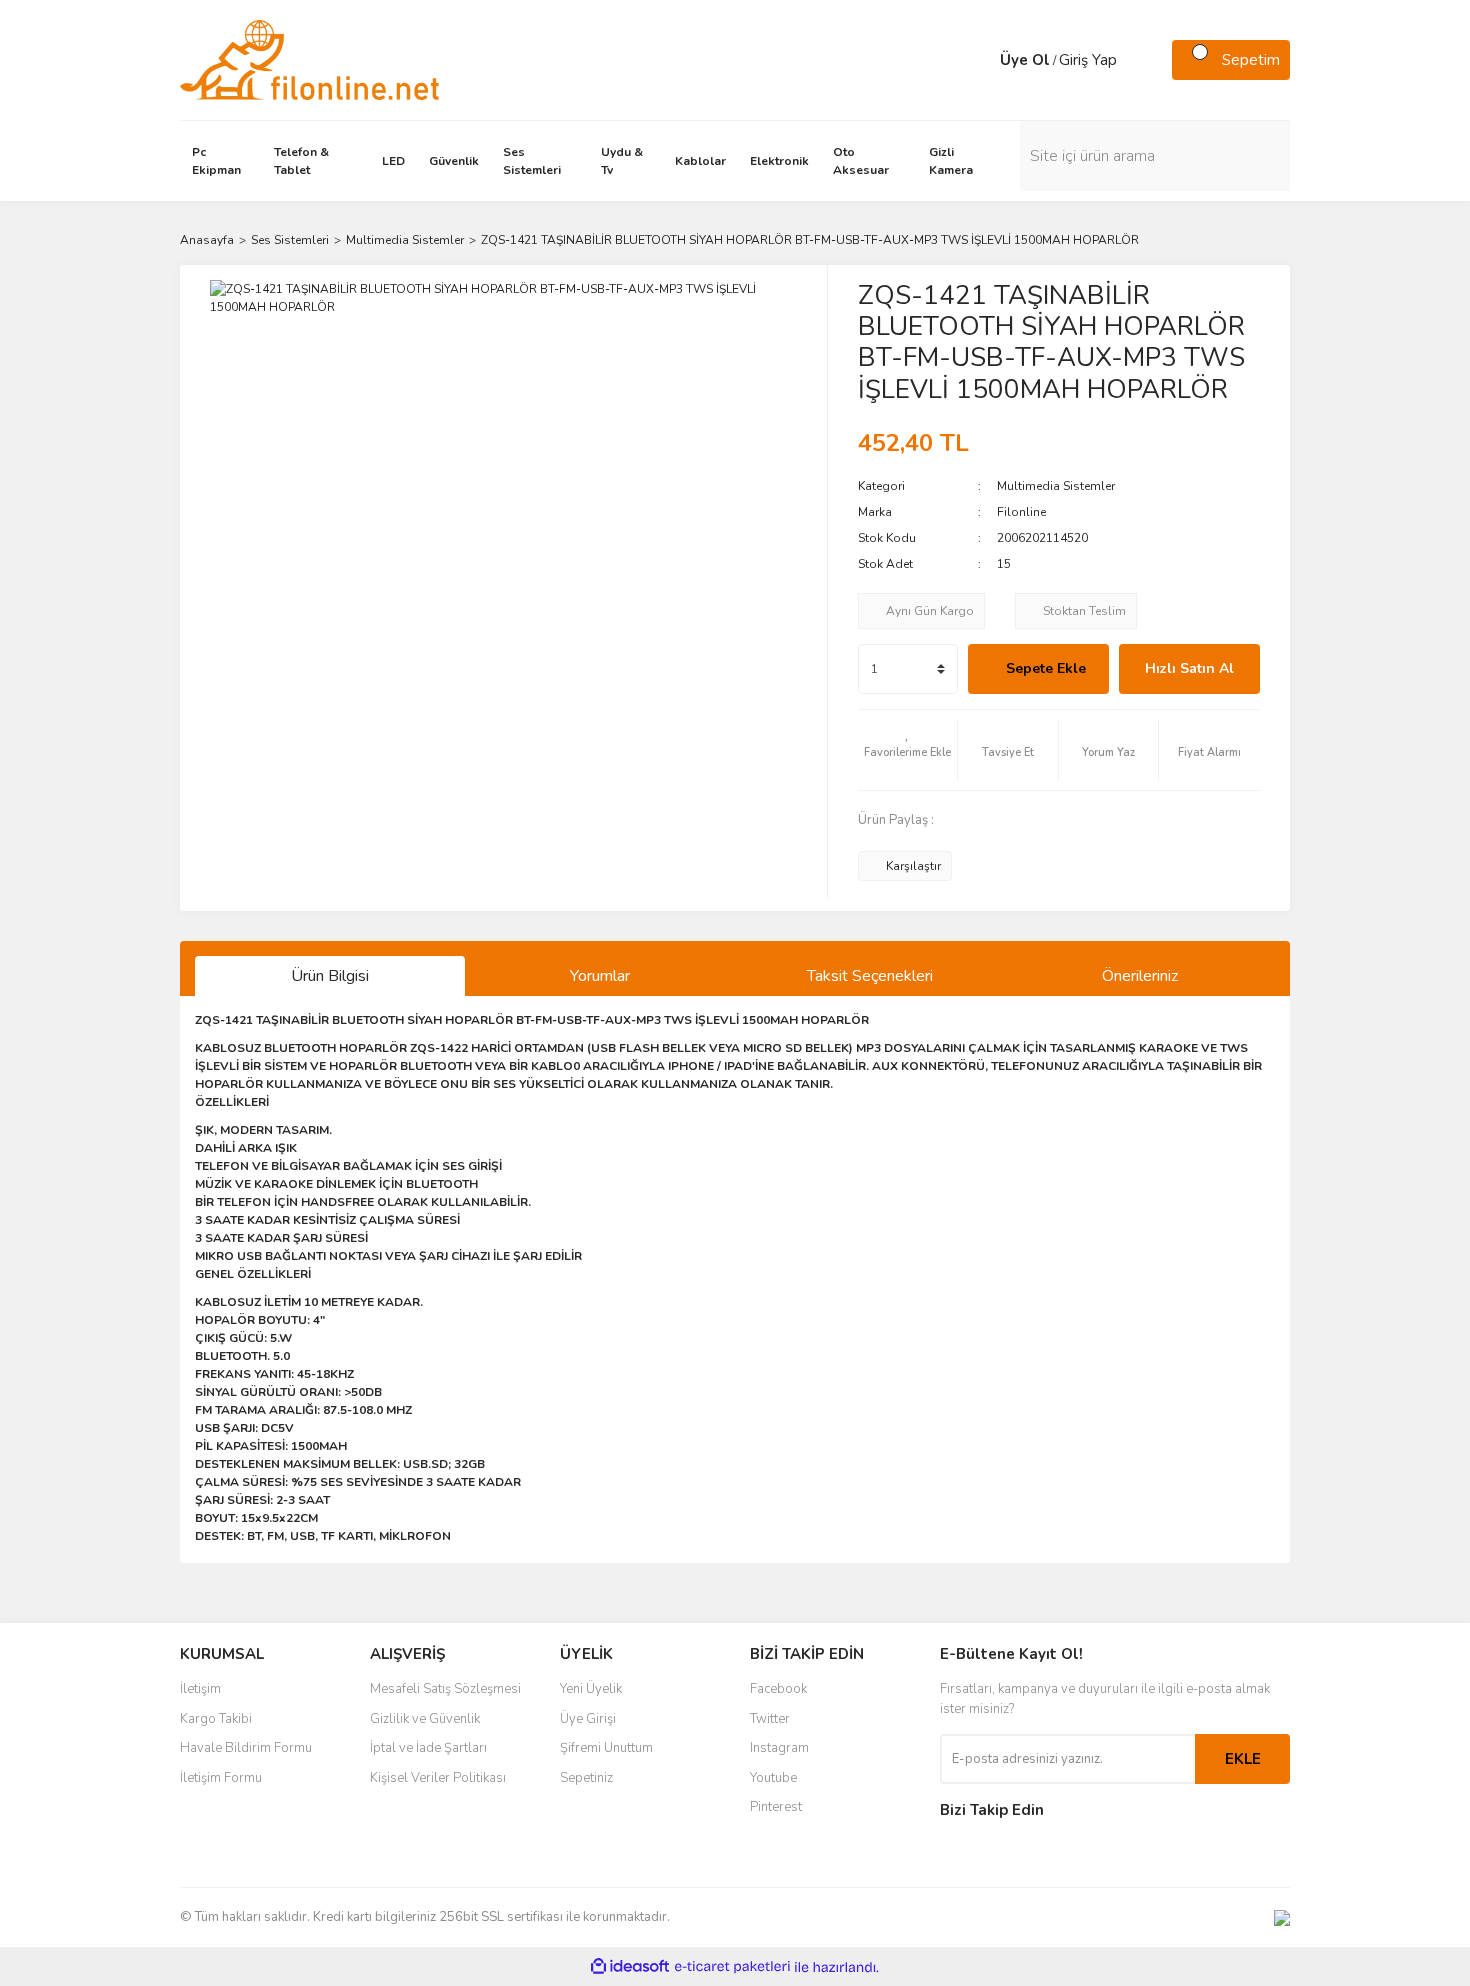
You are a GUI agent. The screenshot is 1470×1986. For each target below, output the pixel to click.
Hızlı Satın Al (1189, 668)
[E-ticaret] (732, 1967)
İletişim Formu (221, 1778)
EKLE (1243, 1759)
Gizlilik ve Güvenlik (425, 1719)
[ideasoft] (630, 1967)
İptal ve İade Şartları (428, 1748)
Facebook (778, 1689)
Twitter (770, 1719)
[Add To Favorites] (908, 750)
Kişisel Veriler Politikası (438, 1778)
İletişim (200, 1689)
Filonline (1021, 512)
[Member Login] (980, 60)
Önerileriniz (1140, 976)
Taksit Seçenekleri (870, 976)
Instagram (779, 1748)
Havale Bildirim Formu (246, 1748)
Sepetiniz (586, 1778)
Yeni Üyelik (591, 1689)
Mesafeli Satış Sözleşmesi (445, 1689)
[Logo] (309, 59)
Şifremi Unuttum (606, 1748)
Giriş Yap (1088, 60)
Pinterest (776, 1807)
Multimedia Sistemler (1056, 486)
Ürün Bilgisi (330, 976)
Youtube (773, 1778)
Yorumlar (600, 976)
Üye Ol (1025, 60)
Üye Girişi (588, 1719)
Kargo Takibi (216, 1719)
